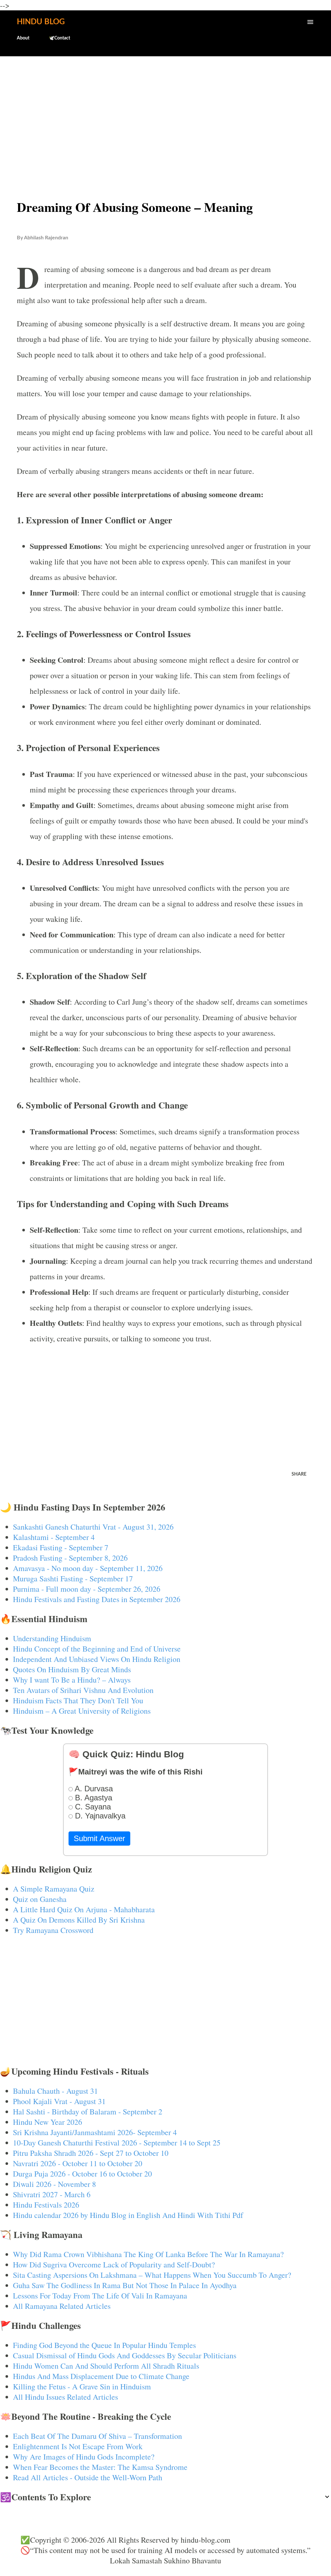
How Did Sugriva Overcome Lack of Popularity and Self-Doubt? (114, 2265)
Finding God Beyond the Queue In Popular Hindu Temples (104, 2345)
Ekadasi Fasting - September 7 (61, 1547)
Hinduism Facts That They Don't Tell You (78, 1700)
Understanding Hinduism (52, 1638)
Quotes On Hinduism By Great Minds (72, 1669)
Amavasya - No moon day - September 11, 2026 (88, 1568)
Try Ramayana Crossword (53, 1930)
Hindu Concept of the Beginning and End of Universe (97, 1649)
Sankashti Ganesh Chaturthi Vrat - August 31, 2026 (93, 1527)
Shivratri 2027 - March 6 (52, 2194)
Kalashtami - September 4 (54, 1537)
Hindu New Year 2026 (48, 2122)
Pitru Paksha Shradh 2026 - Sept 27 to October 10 (91, 2153)
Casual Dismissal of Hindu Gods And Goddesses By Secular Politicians (125, 2355)
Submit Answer (99, 1838)
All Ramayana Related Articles (62, 2306)
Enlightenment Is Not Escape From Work (78, 2446)
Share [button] (299, 1474)
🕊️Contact (59, 38)
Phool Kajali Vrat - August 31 (59, 2101)
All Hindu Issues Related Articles (65, 2397)
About (23, 38)
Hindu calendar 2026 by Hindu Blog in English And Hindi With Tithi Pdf (128, 2215)
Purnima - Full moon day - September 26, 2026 (87, 1589)
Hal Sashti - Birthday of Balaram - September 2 (88, 2112)
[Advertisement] (165, 112)
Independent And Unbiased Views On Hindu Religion (97, 1659)
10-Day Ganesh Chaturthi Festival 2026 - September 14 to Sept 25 (117, 2143)
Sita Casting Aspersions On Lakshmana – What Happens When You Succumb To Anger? (152, 2275)
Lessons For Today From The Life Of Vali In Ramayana (100, 2296)
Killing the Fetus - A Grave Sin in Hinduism (82, 2386)
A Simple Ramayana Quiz (54, 1889)
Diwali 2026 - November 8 (54, 2184)
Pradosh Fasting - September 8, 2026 (70, 1558)
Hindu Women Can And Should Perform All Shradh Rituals (106, 2366)
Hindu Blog (41, 22)
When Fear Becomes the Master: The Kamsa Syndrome (100, 2467)
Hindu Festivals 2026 (46, 2205)
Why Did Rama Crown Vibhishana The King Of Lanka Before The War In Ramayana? (148, 2254)
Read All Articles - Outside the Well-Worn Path (88, 2477)
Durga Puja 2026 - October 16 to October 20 (82, 2174)
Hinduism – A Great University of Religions (82, 1711)
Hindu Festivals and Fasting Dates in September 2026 (97, 1599)
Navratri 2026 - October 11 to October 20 (78, 2163)
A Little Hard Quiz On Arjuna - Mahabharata (84, 1909)
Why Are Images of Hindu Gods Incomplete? (84, 2457)
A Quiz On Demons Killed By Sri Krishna (79, 1920)
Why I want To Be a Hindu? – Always (72, 1680)
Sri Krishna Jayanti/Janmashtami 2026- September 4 (95, 2132)
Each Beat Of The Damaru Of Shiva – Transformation (97, 2436)
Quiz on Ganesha (40, 1899)
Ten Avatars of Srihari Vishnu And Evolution (83, 1690)
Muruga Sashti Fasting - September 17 (73, 1578)
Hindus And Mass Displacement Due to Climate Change (101, 2376)
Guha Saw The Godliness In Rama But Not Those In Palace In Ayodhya (125, 2285)
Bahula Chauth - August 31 (55, 2091)
